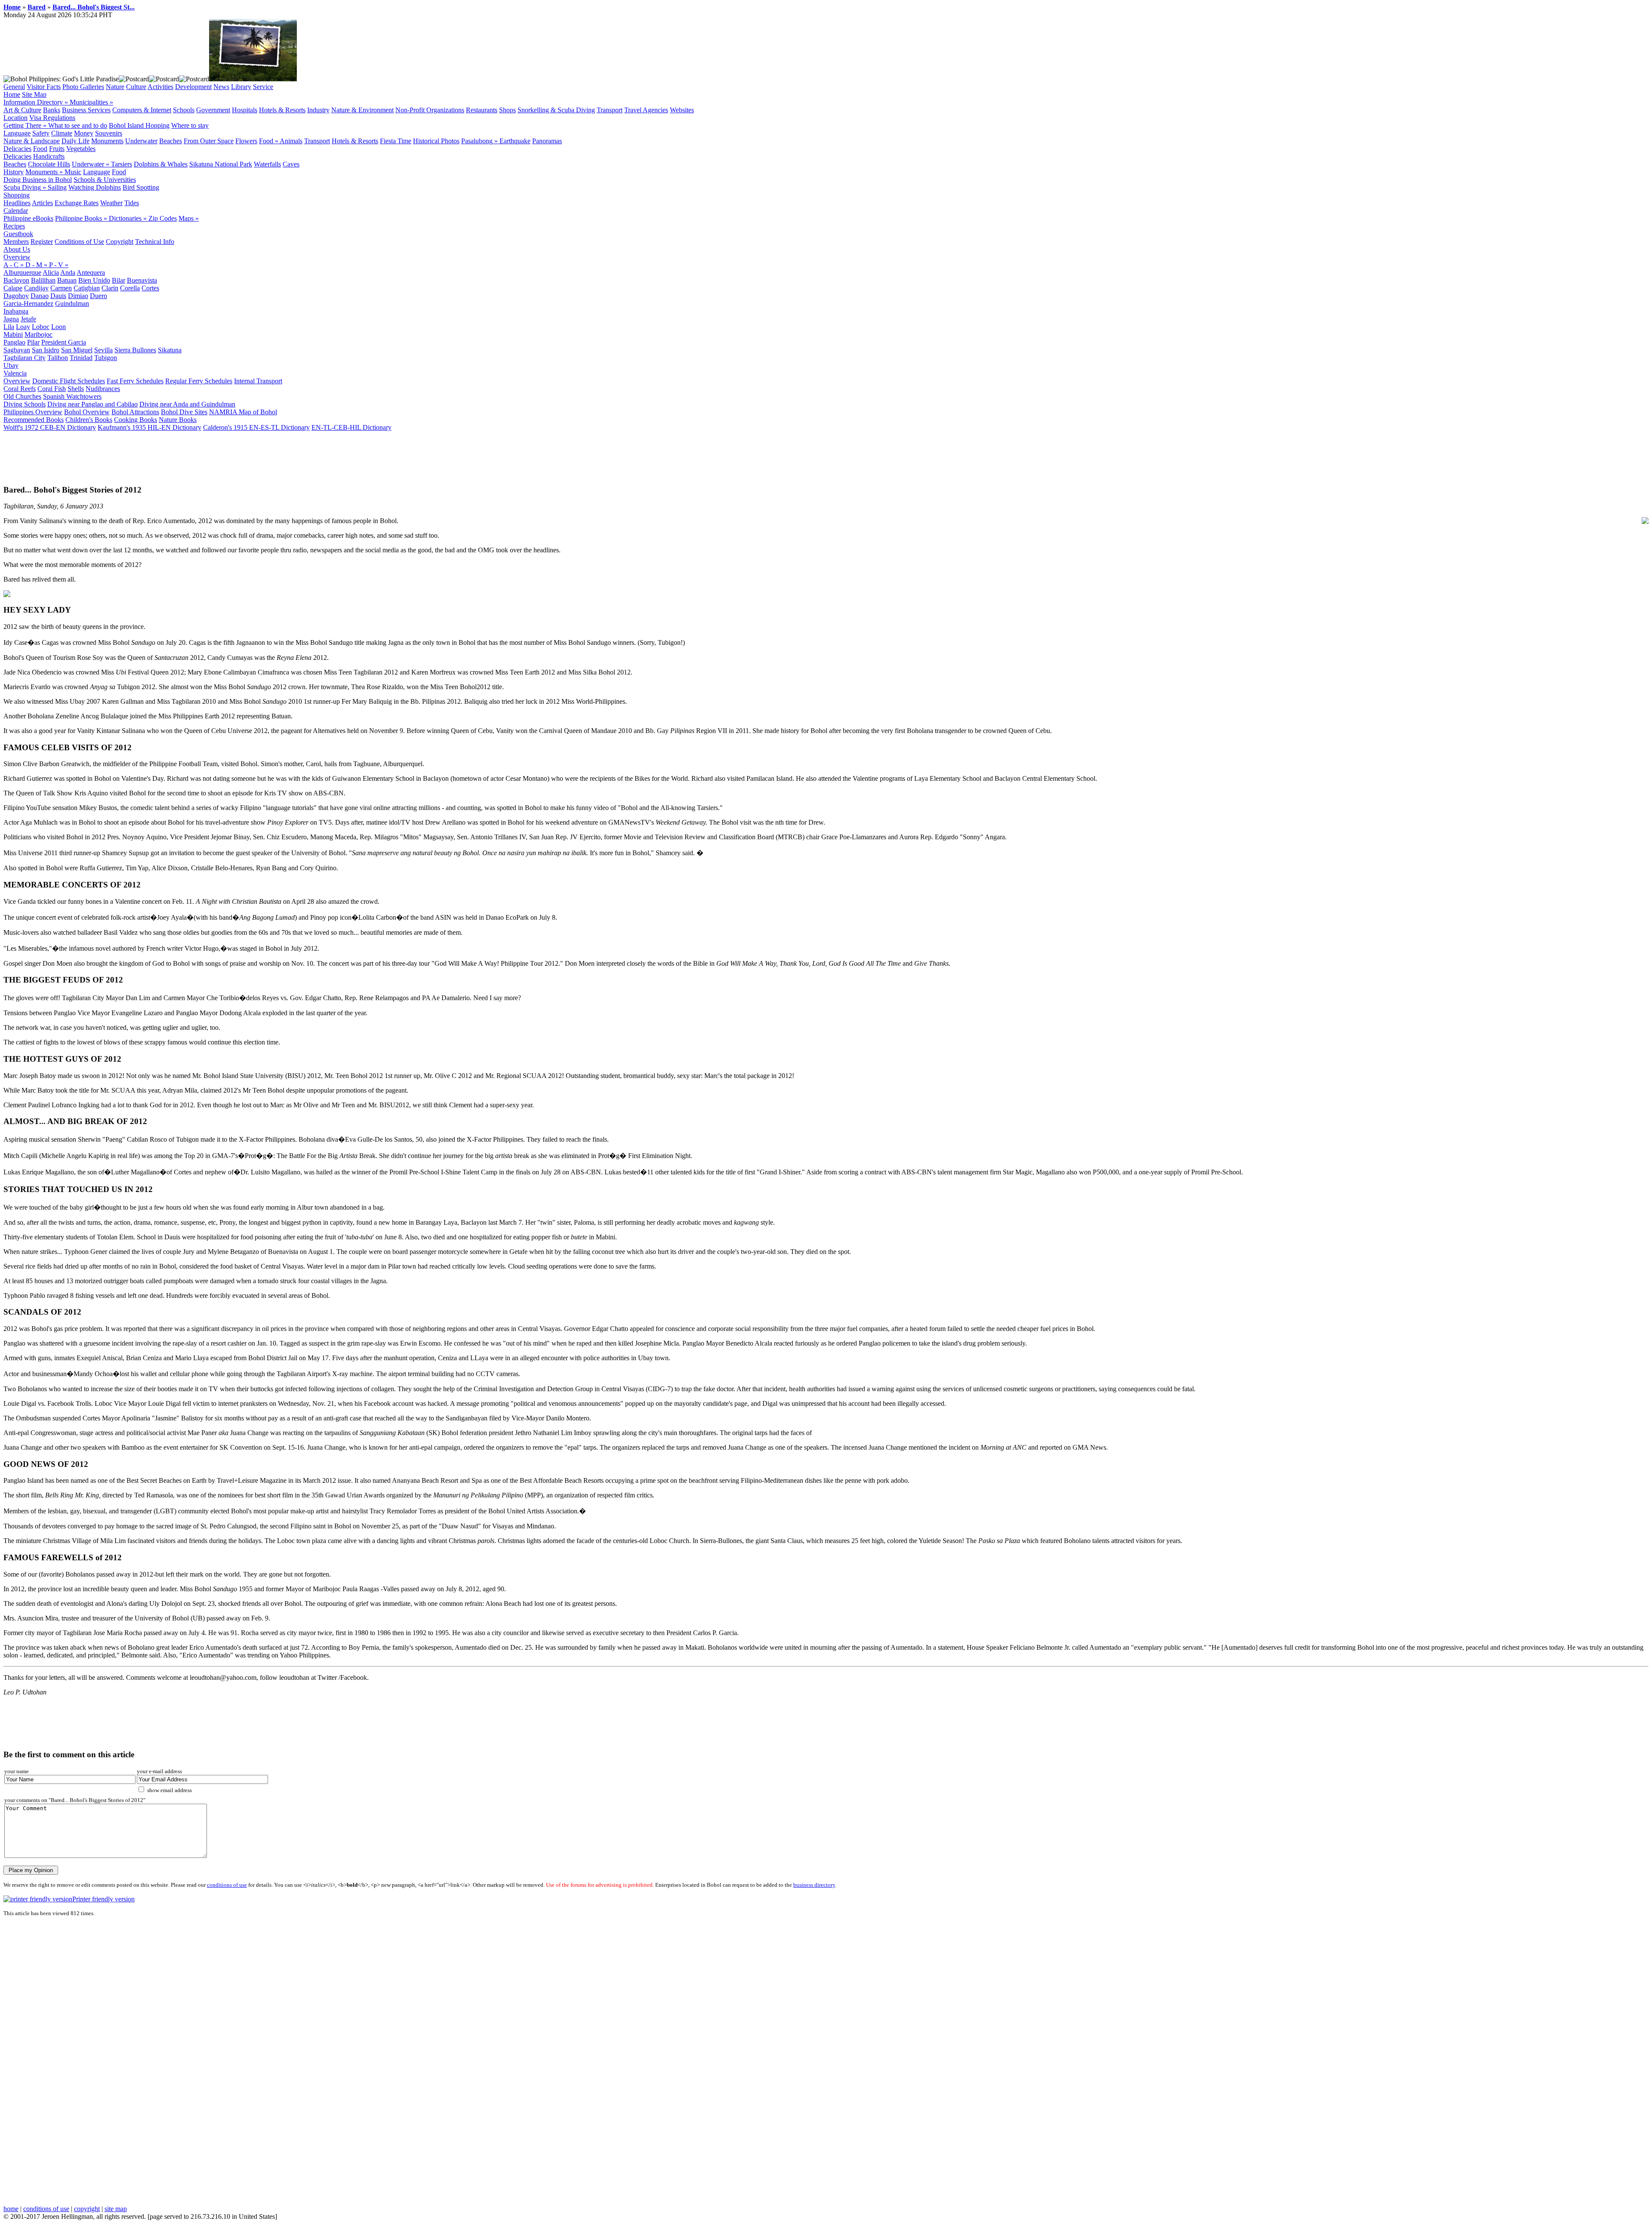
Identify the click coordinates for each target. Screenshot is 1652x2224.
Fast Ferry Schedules (135, 381)
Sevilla (103, 350)
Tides (132, 203)
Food (40, 149)
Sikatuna (170, 350)
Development (193, 87)
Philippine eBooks (28, 218)
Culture (136, 87)
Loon (59, 327)
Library (241, 87)
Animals (291, 141)
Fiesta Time (396, 141)
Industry (318, 110)
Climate (62, 133)
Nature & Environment (362, 110)
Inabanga (16, 311)
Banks (52, 110)
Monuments (107, 141)
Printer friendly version (103, 1899)
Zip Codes (163, 218)
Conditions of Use (79, 242)
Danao (40, 296)
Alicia (51, 273)
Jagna (11, 319)
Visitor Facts (44, 87)
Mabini (13, 334)
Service (263, 87)
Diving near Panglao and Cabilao (92, 404)
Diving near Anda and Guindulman (187, 404)
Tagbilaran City (25, 358)
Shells (76, 389)
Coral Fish (52, 389)
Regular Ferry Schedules (199, 381)
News (221, 87)
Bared (37, 7)
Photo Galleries (83, 87)
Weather (111, 203)
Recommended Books (34, 420)
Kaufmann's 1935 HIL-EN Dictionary (149, 427)
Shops (507, 110)
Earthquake (515, 141)
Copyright (120, 242)
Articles (42, 203)
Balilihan (43, 280)
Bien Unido (94, 280)
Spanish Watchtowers (72, 396)
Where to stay (190, 125)
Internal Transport (258, 381)
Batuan (67, 280)
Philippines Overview (33, 412)
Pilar (33, 342)
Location (15, 118)
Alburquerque (22, 273)
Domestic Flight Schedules (69, 381)
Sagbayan (17, 350)
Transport (610, 110)
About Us (17, 249)
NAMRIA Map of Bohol (243, 412)
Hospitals (245, 110)
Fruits (57, 149)
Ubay (11, 365)
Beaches (171, 141)
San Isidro (46, 350)
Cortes (150, 288)
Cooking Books (136, 420)
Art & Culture (22, 110)
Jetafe (28, 319)
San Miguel (77, 350)
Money (84, 133)
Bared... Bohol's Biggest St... (94, 7)
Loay (23, 327)
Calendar (16, 211)
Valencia (15, 373)
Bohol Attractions (135, 412)
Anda (68, 273)
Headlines (17, 203)
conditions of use (227, 1885)
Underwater (141, 141)
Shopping (17, 195)
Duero (99, 296)
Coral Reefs (20, 389)
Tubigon (106, 358)
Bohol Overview (87, 412)
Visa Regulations (52, 118)
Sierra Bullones (135, 350)
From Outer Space (209, 141)
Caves (291, 164)
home (11, 2209)
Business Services (86, 110)
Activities (160, 87)
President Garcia (64, 342)
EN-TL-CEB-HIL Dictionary (351, 427)
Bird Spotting (141, 187)
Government (213, 110)
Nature (115, 87)
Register (42, 242)
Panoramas (547, 141)
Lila (9, 327)
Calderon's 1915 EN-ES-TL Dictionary (256, 427)
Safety (41, 133)
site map (116, 2209)
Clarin (110, 288)
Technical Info (155, 242)
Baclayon (16, 280)
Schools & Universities (105, 180)
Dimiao (78, 296)
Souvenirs (109, 133)
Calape (13, 288)
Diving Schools (25, 404)
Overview (17, 257)
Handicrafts (49, 156)
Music (73, 172)
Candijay (36, 288)
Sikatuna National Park (221, 164)
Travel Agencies (646, 110)
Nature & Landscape (32, 141)
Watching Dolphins (95, 187)
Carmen (61, 288)
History (14, 172)
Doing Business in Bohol (38, 180)
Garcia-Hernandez (28, 303)
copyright (87, 2209)
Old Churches (22, 396)
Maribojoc (39, 334)
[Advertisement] (160, 458)
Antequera (91, 273)
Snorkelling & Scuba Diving (556, 110)
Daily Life (76, 141)
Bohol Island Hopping (139, 125)
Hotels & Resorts (282, 110)
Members (16, 242)
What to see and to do (78, 125)
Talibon (58, 358)
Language (17, 133)
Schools (184, 110)
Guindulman (72, 303)
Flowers (246, 141)
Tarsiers (122, 164)
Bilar (119, 280)
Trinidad (81, 358)
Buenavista (142, 280)
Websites (682, 110)
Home (12, 7)
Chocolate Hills (49, 164)
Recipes (14, 226)
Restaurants (482, 110)
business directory (814, 1885)
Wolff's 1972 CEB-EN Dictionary (50, 427)
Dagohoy (16, 296)
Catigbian (87, 288)
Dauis (58, 296)
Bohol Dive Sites (184, 412)
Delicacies (17, 149)
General (14, 87)
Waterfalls (267, 164)
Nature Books (178, 420)
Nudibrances (103, 389)
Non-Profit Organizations (430, 110)
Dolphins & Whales (161, 164)
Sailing (57, 187)
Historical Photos (436, 141)
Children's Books (89, 420)
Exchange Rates (77, 203)
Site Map (34, 94)
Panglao (14, 342)
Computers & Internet (142, 110)
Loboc (41, 327)
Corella (130, 288)
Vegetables (81, 149)
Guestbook (18, 234)
